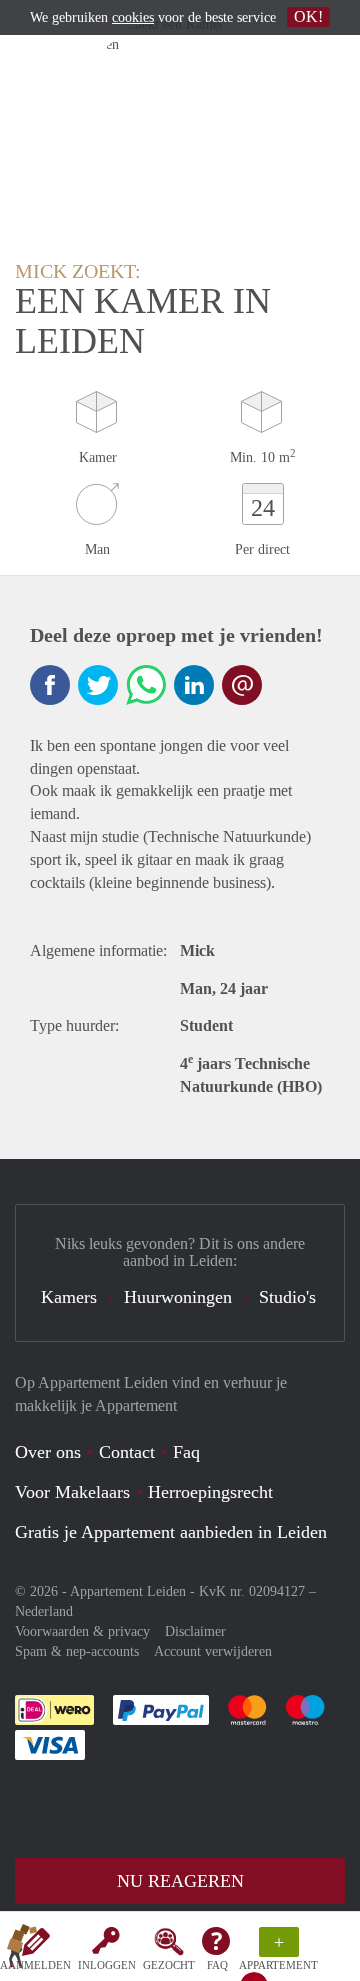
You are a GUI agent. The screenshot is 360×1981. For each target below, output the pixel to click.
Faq (186, 1452)
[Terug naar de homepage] (22, 1950)
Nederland (44, 1611)
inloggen (107, 1965)
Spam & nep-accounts (77, 1651)
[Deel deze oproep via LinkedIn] (194, 685)
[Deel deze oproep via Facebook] (50, 685)
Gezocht (169, 1965)
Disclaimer (195, 1631)
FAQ (217, 1965)
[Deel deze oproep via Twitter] (98, 685)
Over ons (48, 1452)
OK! (308, 16)
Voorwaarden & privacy (82, 1631)
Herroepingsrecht (210, 1492)
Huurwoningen (178, 1297)
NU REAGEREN (180, 1881)
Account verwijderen (213, 1651)
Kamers (69, 1297)
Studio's (287, 1297)
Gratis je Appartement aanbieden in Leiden (171, 1532)
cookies (133, 17)
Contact (127, 1452)
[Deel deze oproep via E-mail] (242, 685)
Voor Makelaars (72, 1492)
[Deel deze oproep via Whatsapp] (146, 685)
